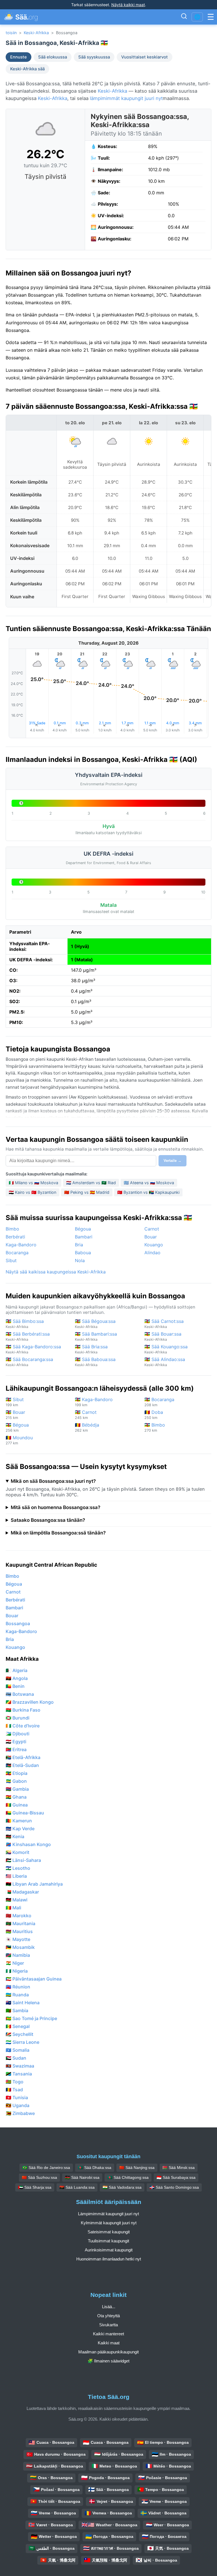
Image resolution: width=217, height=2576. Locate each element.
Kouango (154, 1245)
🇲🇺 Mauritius (19, 1931)
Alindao (152, 1253)
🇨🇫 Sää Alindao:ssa (165, 1362)
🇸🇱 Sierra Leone (22, 2042)
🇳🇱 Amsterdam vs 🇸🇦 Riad (91, 1183)
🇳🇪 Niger (15, 1963)
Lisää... (109, 2307)
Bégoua (83, 1229)
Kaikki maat (109, 2343)
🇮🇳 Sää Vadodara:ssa (122, 2187)
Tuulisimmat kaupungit (108, 2241)
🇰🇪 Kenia (15, 1836)
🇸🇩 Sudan (16, 2058)
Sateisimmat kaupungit (109, 2232)
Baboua (83, 1253)
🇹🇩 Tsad (14, 2090)
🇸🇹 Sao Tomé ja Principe (31, 2018)
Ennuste (19, 57)
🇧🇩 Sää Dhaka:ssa (95, 2168)
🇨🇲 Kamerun (19, 1821)
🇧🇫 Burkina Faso (23, 1710)
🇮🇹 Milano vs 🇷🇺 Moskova (33, 1183)
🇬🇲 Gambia (17, 1789)
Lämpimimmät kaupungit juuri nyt (108, 2214)
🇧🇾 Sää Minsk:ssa (179, 2168)
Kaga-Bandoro (21, 1245)
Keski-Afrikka (36, 33)
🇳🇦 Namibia (18, 1955)
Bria (79, 1245)
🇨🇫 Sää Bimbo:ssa (25, 1324)
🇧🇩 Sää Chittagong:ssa (128, 2177)
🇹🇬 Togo (15, 2082)
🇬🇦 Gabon (16, 1781)
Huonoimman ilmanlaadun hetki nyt (109, 2259)
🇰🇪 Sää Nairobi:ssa (82, 2177)
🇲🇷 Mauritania (20, 1923)
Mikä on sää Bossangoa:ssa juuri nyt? (53, 1481)
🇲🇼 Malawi (17, 1900)
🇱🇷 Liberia (16, 1876)
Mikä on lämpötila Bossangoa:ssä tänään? (58, 1533)
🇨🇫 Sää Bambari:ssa (96, 1336)
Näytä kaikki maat (128, 5)
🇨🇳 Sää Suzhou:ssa (39, 2177)
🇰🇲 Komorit (18, 1852)
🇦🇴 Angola (17, 1678)
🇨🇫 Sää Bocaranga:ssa (29, 1362)
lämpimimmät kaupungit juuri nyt (126, 98)
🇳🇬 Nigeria (17, 1971)
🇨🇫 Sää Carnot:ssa (164, 1324)
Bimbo (12, 1229)
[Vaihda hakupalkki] (184, 17)
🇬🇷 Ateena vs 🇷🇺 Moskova (149, 1183)
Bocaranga (17, 1253)
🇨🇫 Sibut (15, 1402)
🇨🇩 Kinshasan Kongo (28, 1844)
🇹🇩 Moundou (19, 1440)
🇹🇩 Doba (154, 1415)
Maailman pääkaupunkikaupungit (108, 2352)
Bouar (151, 1237)
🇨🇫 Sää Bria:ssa (91, 1349)
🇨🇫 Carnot (86, 1415)
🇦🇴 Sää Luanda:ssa (77, 2187)
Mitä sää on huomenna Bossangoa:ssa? (56, 1507)
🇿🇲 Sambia (17, 2010)
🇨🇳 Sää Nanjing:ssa (137, 2168)
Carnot (152, 1229)
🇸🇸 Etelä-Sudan (22, 1765)
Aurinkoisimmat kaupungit (109, 2250)
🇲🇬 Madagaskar (22, 1892)
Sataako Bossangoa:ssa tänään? (48, 1520)
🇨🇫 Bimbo (155, 1427)
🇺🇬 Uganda (18, 2105)
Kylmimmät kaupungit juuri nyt (109, 2223)
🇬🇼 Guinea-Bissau (25, 1813)
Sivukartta (108, 2325)
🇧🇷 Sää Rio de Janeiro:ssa (46, 2168)
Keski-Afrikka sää (27, 69)
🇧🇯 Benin (15, 1686)
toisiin (11, 33)
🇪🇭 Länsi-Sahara (23, 1860)
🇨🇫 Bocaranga (159, 1402)
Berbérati (15, 1237)
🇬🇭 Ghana (16, 1797)
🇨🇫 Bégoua (17, 1427)
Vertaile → (172, 1161)
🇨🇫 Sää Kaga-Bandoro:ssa (33, 1349)
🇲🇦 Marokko (19, 1916)
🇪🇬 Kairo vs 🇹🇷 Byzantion (32, 1192)
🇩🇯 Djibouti (18, 1734)
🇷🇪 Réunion (18, 1987)
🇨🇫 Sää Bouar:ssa (163, 1336)
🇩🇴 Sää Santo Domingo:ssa (174, 2187)
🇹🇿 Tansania (19, 2074)
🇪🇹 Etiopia (17, 1773)
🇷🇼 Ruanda (17, 1995)
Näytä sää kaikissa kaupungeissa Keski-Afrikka (56, 1272)
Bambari (84, 1237)
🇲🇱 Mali (13, 1908)
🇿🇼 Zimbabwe (20, 2113)
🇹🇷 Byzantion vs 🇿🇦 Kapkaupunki (148, 1192)
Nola (80, 1260)
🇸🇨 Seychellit (19, 2034)
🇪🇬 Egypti (16, 1742)
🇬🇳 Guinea (17, 1805)
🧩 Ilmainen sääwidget (108, 2361)
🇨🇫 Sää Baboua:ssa (95, 1362)
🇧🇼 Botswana (20, 1694)
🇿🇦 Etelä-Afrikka (23, 1757)
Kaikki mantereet (108, 2334)
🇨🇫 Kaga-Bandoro (94, 1402)
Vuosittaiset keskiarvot (145, 57)
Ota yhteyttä (108, 2316)
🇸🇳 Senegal (18, 2026)
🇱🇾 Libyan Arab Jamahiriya (34, 1884)
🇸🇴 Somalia (18, 2050)
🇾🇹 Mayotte (18, 1939)
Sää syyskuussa (94, 57)
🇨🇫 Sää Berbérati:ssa (28, 1336)
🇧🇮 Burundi (18, 1718)
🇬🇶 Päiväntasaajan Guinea (34, 1979)
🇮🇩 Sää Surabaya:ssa (176, 2177)
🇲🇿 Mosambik (20, 1947)
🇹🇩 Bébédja (87, 1427)
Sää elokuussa (53, 57)
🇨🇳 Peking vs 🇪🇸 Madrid (87, 1192)
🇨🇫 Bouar (15, 1415)
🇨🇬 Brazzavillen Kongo (30, 1702)
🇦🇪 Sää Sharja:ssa (35, 2187)
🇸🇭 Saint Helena (23, 2003)
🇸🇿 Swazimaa (20, 2066)
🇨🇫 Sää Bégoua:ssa (95, 1324)
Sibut (11, 1260)
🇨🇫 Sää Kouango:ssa (166, 1349)
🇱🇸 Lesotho (18, 1868)
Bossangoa (18, 1623)
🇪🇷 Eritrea (16, 1749)
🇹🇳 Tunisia (17, 2097)
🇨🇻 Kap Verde (20, 1829)
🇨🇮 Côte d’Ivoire (23, 1726)
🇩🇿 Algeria (17, 1670)
